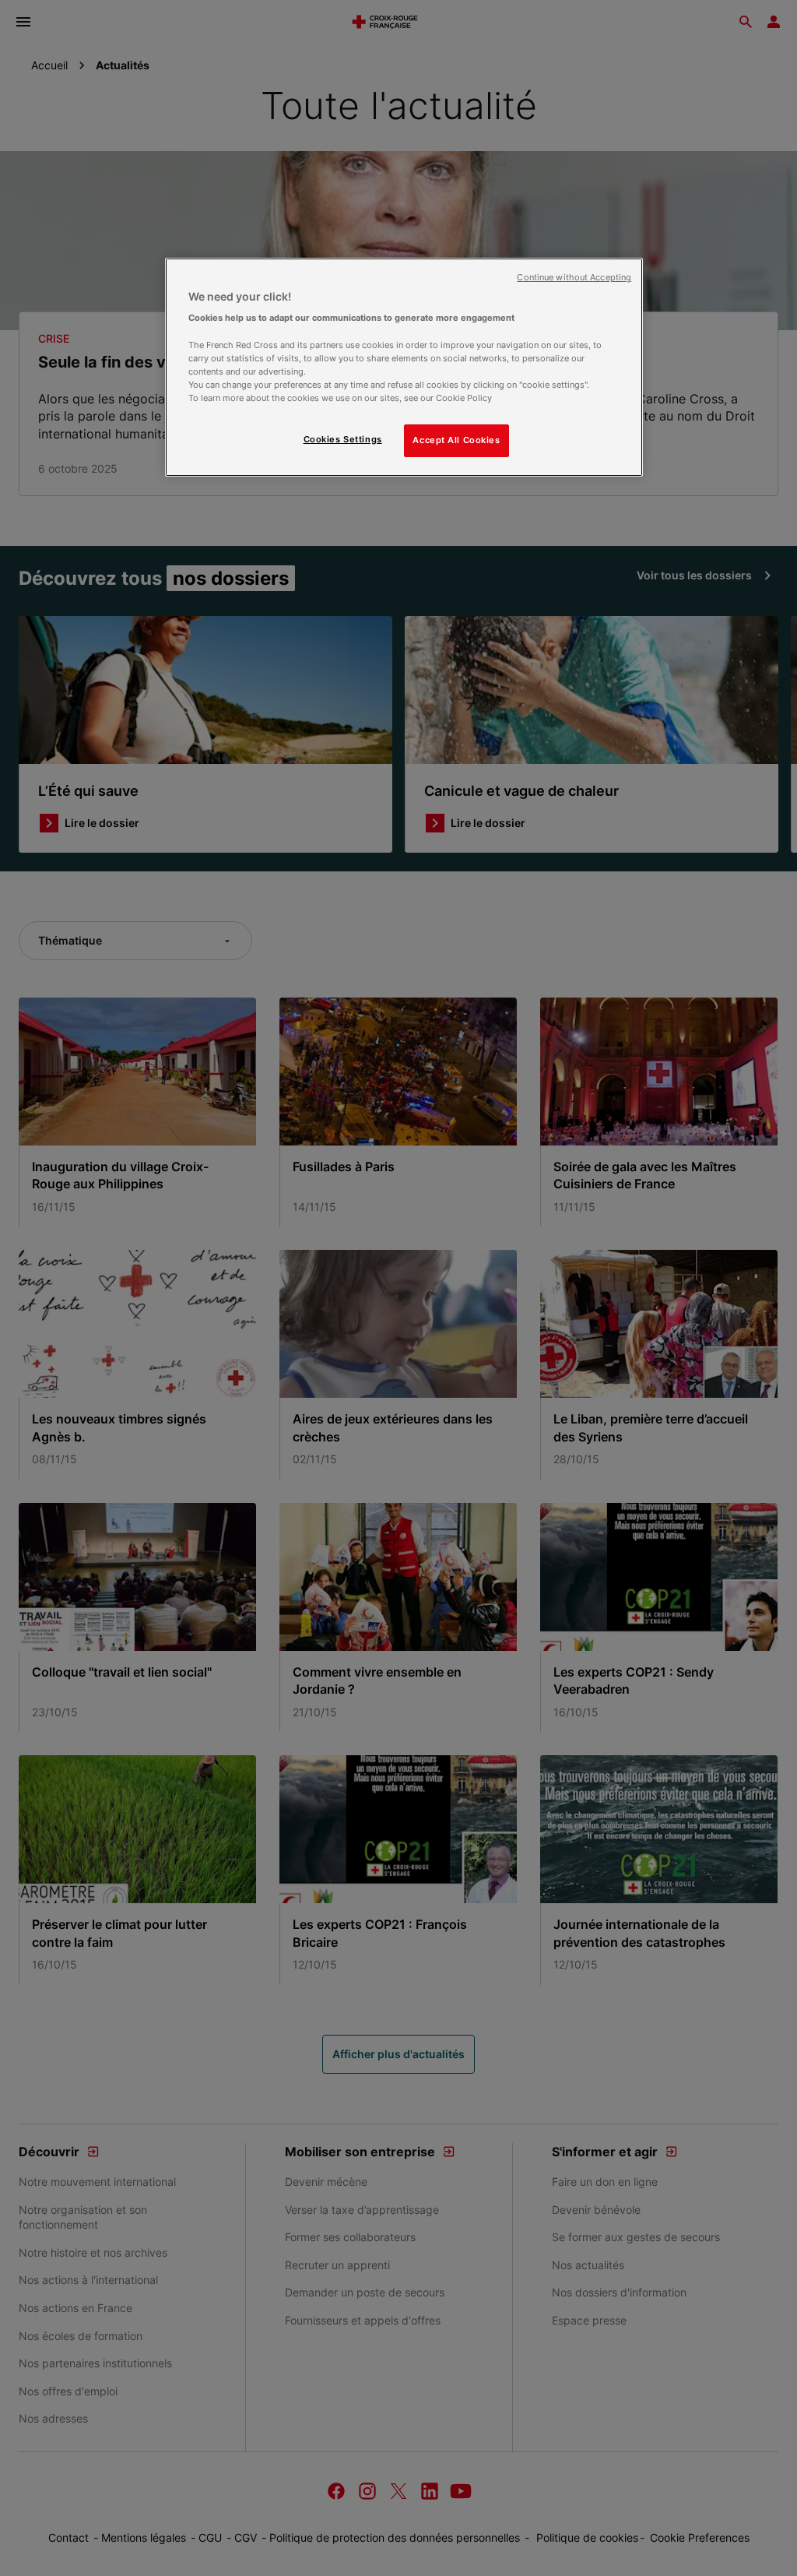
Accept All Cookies (456, 440)
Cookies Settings (343, 439)
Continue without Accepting (574, 278)
